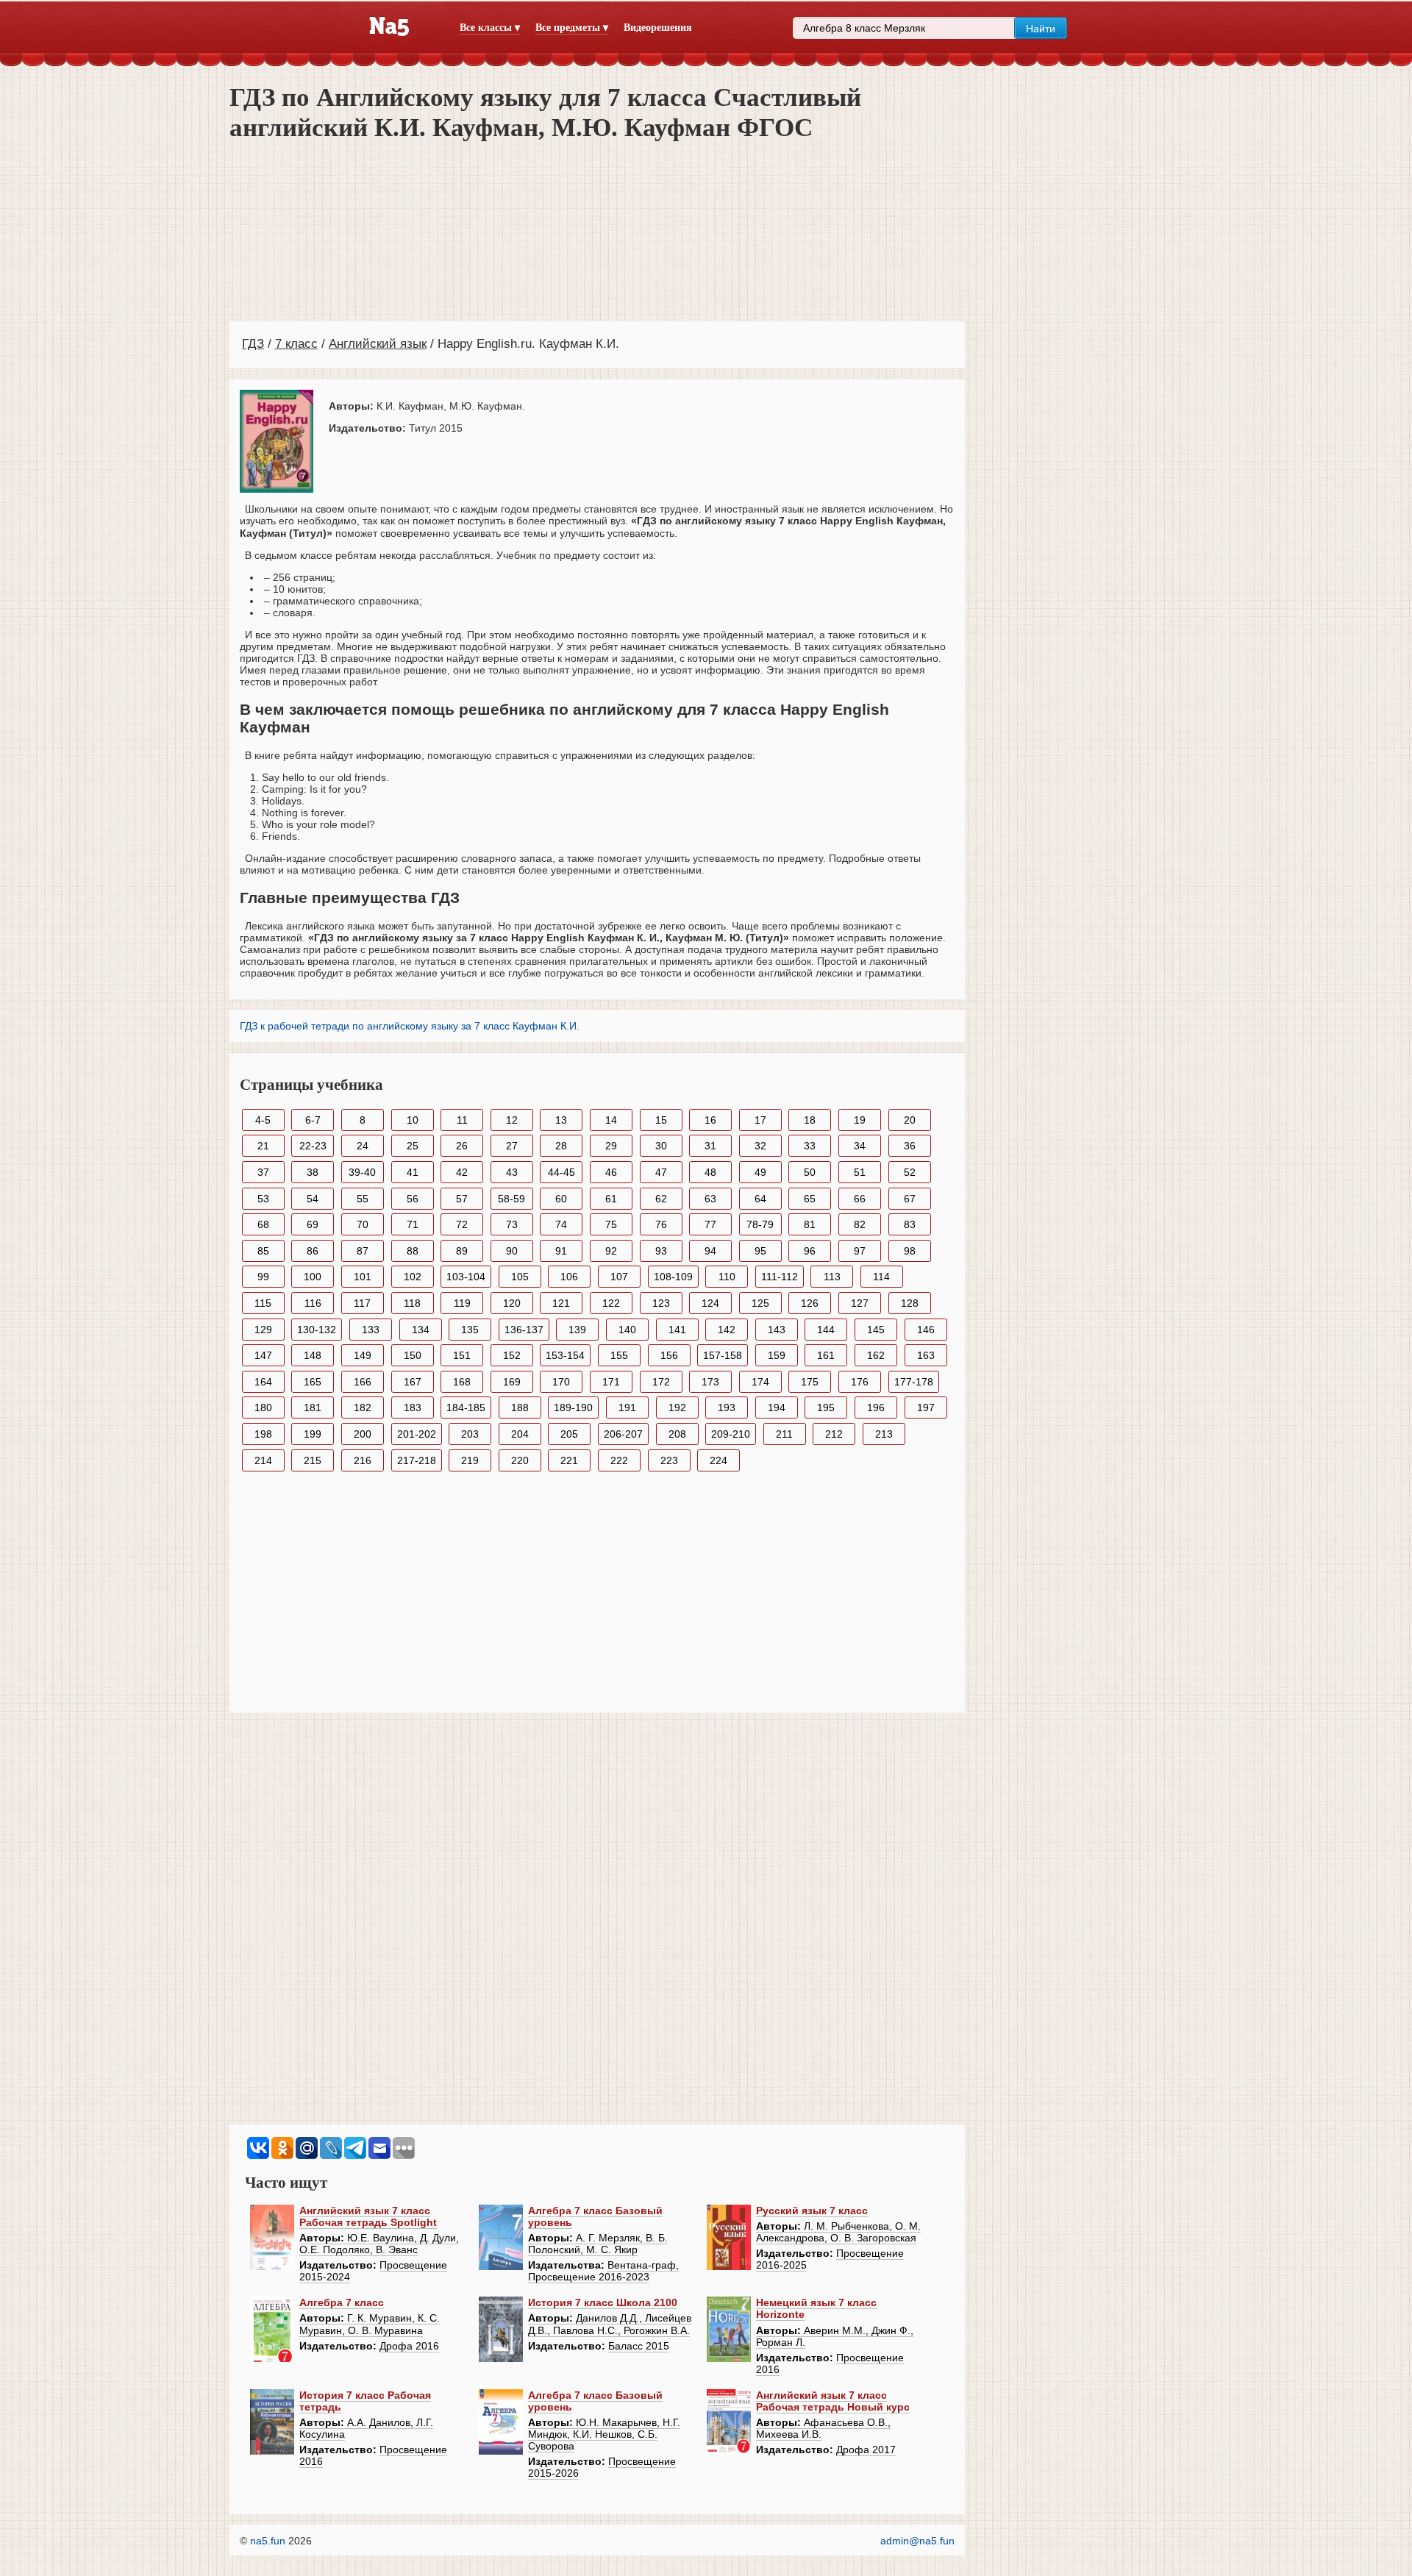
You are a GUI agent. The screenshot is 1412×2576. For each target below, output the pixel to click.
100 (313, 1277)
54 (313, 1199)
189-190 (573, 1407)
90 (512, 1251)
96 (810, 1251)
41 (413, 1172)
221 (569, 1460)
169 (512, 1382)
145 (876, 1330)
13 (561, 1120)
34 (860, 1146)
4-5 (263, 1120)
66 (860, 1199)
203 (470, 1434)
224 (719, 1460)
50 (810, 1172)
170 (561, 1382)
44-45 (561, 1172)
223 (669, 1460)
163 (926, 1355)
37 (263, 1172)
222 (619, 1460)
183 (413, 1407)
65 (810, 1199)
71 (413, 1224)
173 (710, 1382)
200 (363, 1434)
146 (926, 1330)
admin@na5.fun (917, 2541)
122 (611, 1303)
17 (760, 1120)
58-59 (511, 1199)
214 (263, 1460)
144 (826, 1330)
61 (611, 1199)
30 (661, 1146)
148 (313, 1355)
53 (263, 1199)
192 (677, 1407)
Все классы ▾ (490, 28)
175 (810, 1382)
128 (910, 1303)
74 (561, 1224)
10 (413, 1120)
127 (860, 1303)
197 (926, 1407)
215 (313, 1460)
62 (661, 1199)
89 (462, 1251)
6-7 (313, 1120)
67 (910, 1199)
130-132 (317, 1330)
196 (876, 1407)
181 (313, 1407)
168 (462, 1382)
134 (421, 1330)
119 (462, 1303)
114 (881, 1277)
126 (810, 1303)
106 (569, 1277)
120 (512, 1303)
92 (611, 1251)
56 (413, 1199)
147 (263, 1355)
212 (834, 1434)
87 (363, 1251)
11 (462, 1120)
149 (363, 1355)
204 (520, 1434)
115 (263, 1303)
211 (784, 1434)
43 (512, 1172)
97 (860, 1251)
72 (462, 1224)
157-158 (723, 1355)
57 (462, 1199)
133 (371, 1330)
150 (413, 1355)
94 (710, 1251)
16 (710, 1120)
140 (627, 1330)
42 (462, 1172)
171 (611, 1382)
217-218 (417, 1460)
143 (777, 1330)
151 (462, 1355)
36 (910, 1146)
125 (760, 1303)
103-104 (466, 1277)
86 (313, 1251)
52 (910, 1172)
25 (413, 1146)
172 (661, 1382)
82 (860, 1224)
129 (263, 1330)
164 (263, 1382)
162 (876, 1355)
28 (561, 1146)
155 (619, 1355)
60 (561, 1199)
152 (512, 1355)
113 (832, 1277)
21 (263, 1146)
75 (611, 1224)
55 (363, 1199)
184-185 (466, 1407)
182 (363, 1407)
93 (661, 1251)
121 (561, 1303)
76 (661, 1224)
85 (263, 1251)
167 (413, 1382)
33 (810, 1146)
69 (313, 1224)
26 (462, 1146)
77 (710, 1224)
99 (263, 1277)
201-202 (417, 1434)
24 (363, 1146)
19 (860, 1120)
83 (910, 1224)
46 (611, 1172)
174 (760, 1382)
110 (727, 1277)
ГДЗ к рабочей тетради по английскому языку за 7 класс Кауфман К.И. (410, 1026)
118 (412, 1303)
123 (661, 1303)
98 (910, 1251)
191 (627, 1407)
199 (313, 1434)
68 (263, 1224)
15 (661, 1120)
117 (362, 1303)
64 (760, 1199)
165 (313, 1382)
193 (727, 1407)
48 (710, 1172)
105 (520, 1277)
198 (263, 1434)
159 (777, 1355)
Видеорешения (658, 28)
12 (512, 1120)
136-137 (524, 1330)
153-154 (565, 1355)
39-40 (362, 1172)
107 (619, 1277)
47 (661, 1172)
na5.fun (268, 2541)
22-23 (313, 1146)
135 (470, 1330)
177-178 (914, 1382)
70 (363, 1224)
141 (677, 1330)
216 (363, 1460)
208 (677, 1434)
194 (777, 1407)
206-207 (623, 1434)
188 (520, 1407)
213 (884, 1434)
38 (313, 1172)
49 (760, 1172)
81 (810, 1224)
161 (826, 1355)
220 (520, 1460)
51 (860, 1172)
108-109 (673, 1277)
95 (760, 1251)
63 (710, 1199)
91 (561, 1251)
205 (569, 1434)
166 (363, 1382)
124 (710, 1303)
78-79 (760, 1224)
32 (760, 1146)
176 (860, 1382)
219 (470, 1460)
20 (910, 1120)
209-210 (731, 1434)
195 (826, 1407)
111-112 (780, 1277)
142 (727, 1330)
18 (810, 1120)
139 (577, 1330)
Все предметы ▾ (572, 28)
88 (413, 1251)
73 (512, 1224)
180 (263, 1407)
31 (710, 1146)
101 (363, 1277)
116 (313, 1303)
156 (669, 1355)
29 (611, 1146)
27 (512, 1146)
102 (413, 1277)
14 (611, 1120)
